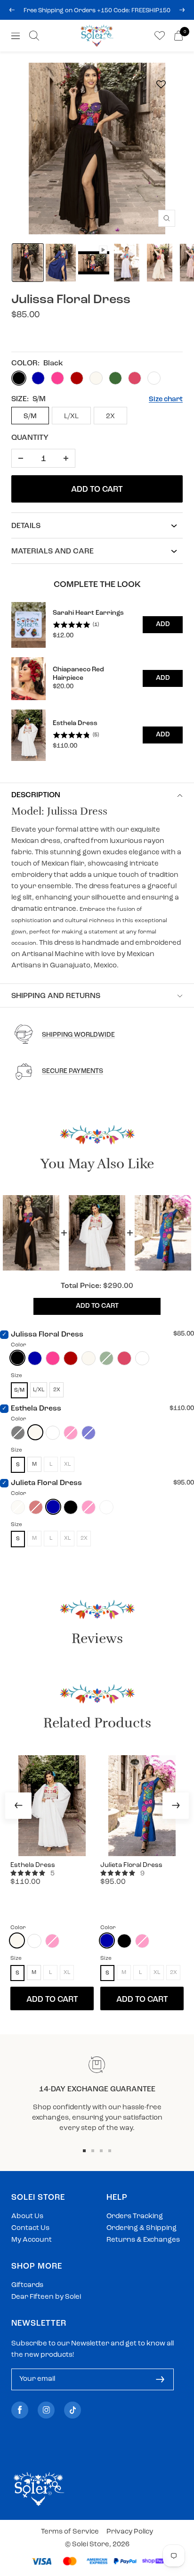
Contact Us (30, 2228)
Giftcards (27, 2285)
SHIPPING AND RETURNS (56, 996)
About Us (27, 2217)
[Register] (160, 2379)
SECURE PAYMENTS (73, 1071)
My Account (32, 2240)
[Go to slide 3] (101, 2151)
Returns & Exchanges (143, 2240)
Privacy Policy (130, 2532)
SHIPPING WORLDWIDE (78, 1035)
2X (110, 417)
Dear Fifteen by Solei (46, 2297)
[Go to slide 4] (110, 2151)
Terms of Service (70, 2532)
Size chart (166, 400)
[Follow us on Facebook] (20, 2410)
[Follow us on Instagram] (46, 2410)
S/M (30, 417)
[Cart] (178, 36)
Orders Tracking (135, 2217)
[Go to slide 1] (84, 2151)
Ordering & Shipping (141, 2228)
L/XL (71, 417)
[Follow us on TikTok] (73, 2410)
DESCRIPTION (36, 795)
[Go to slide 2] (93, 2151)
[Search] (34, 36)
